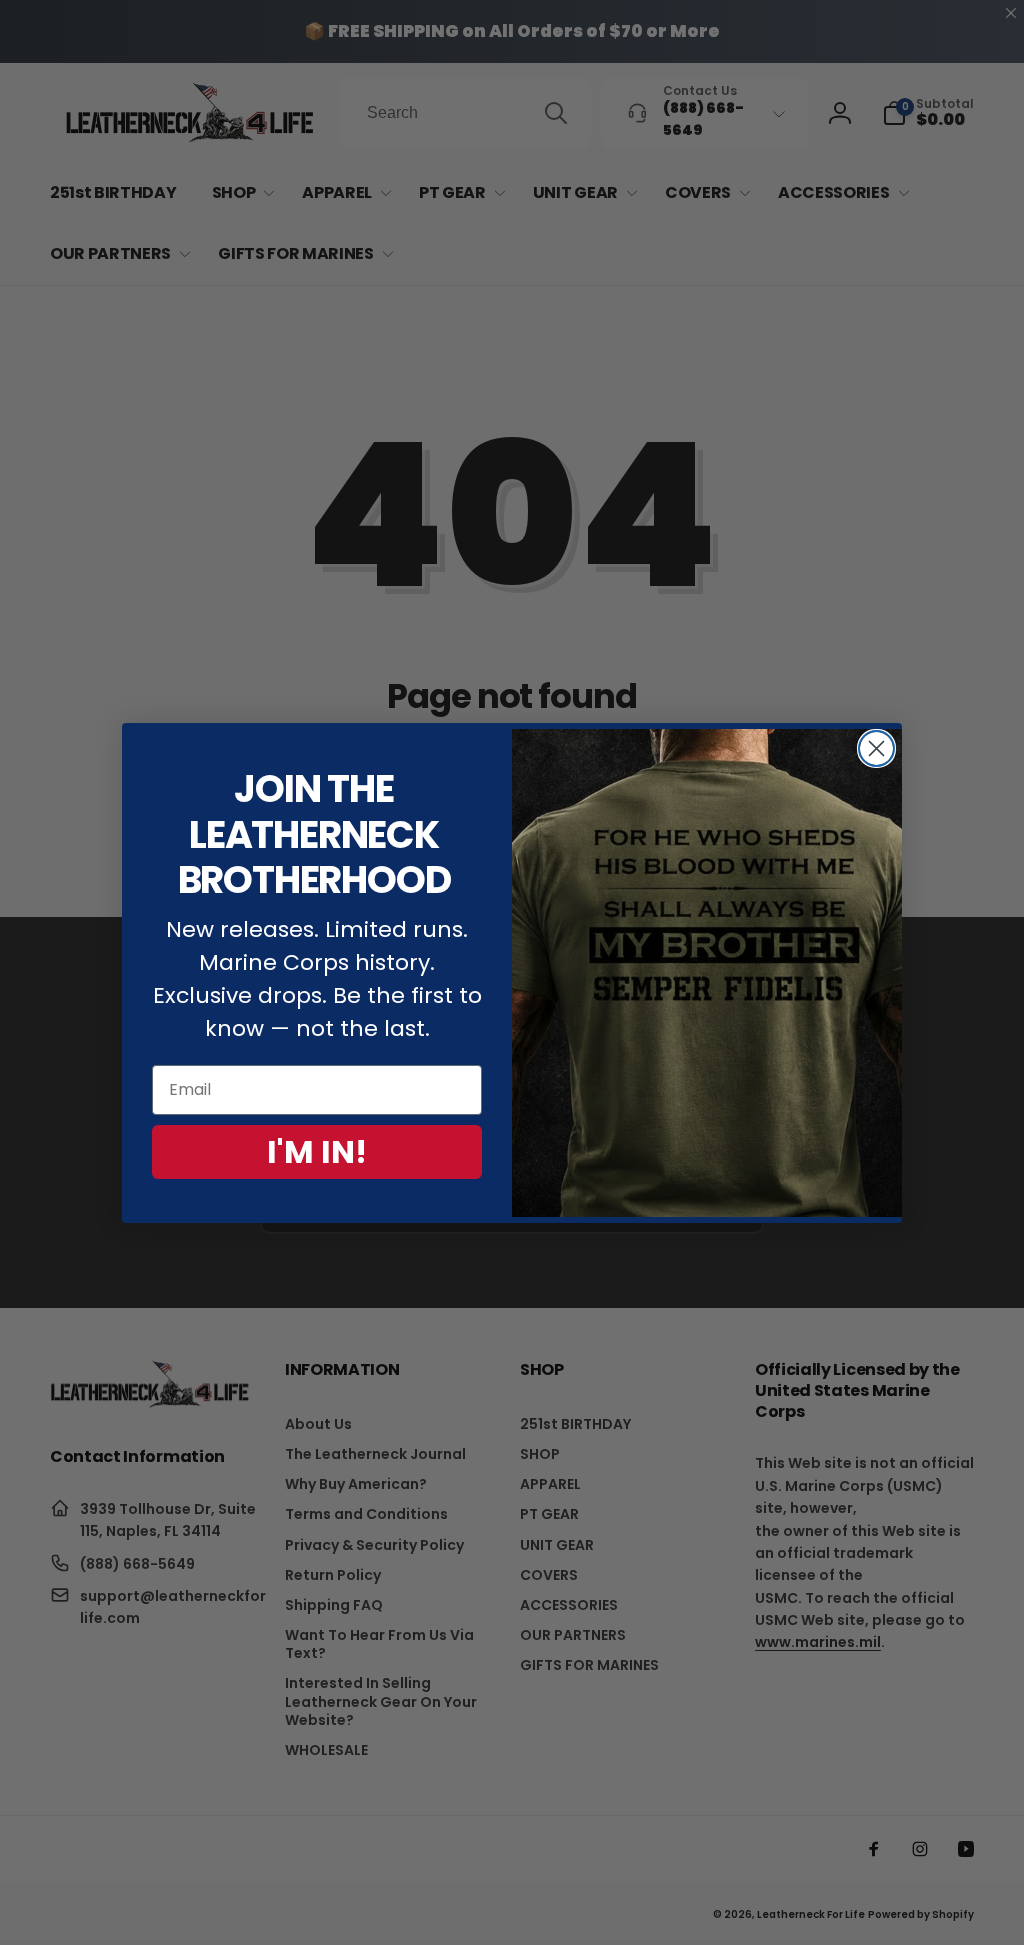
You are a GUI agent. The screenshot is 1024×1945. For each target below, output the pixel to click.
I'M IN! (317, 1151)
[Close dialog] (876, 748)
